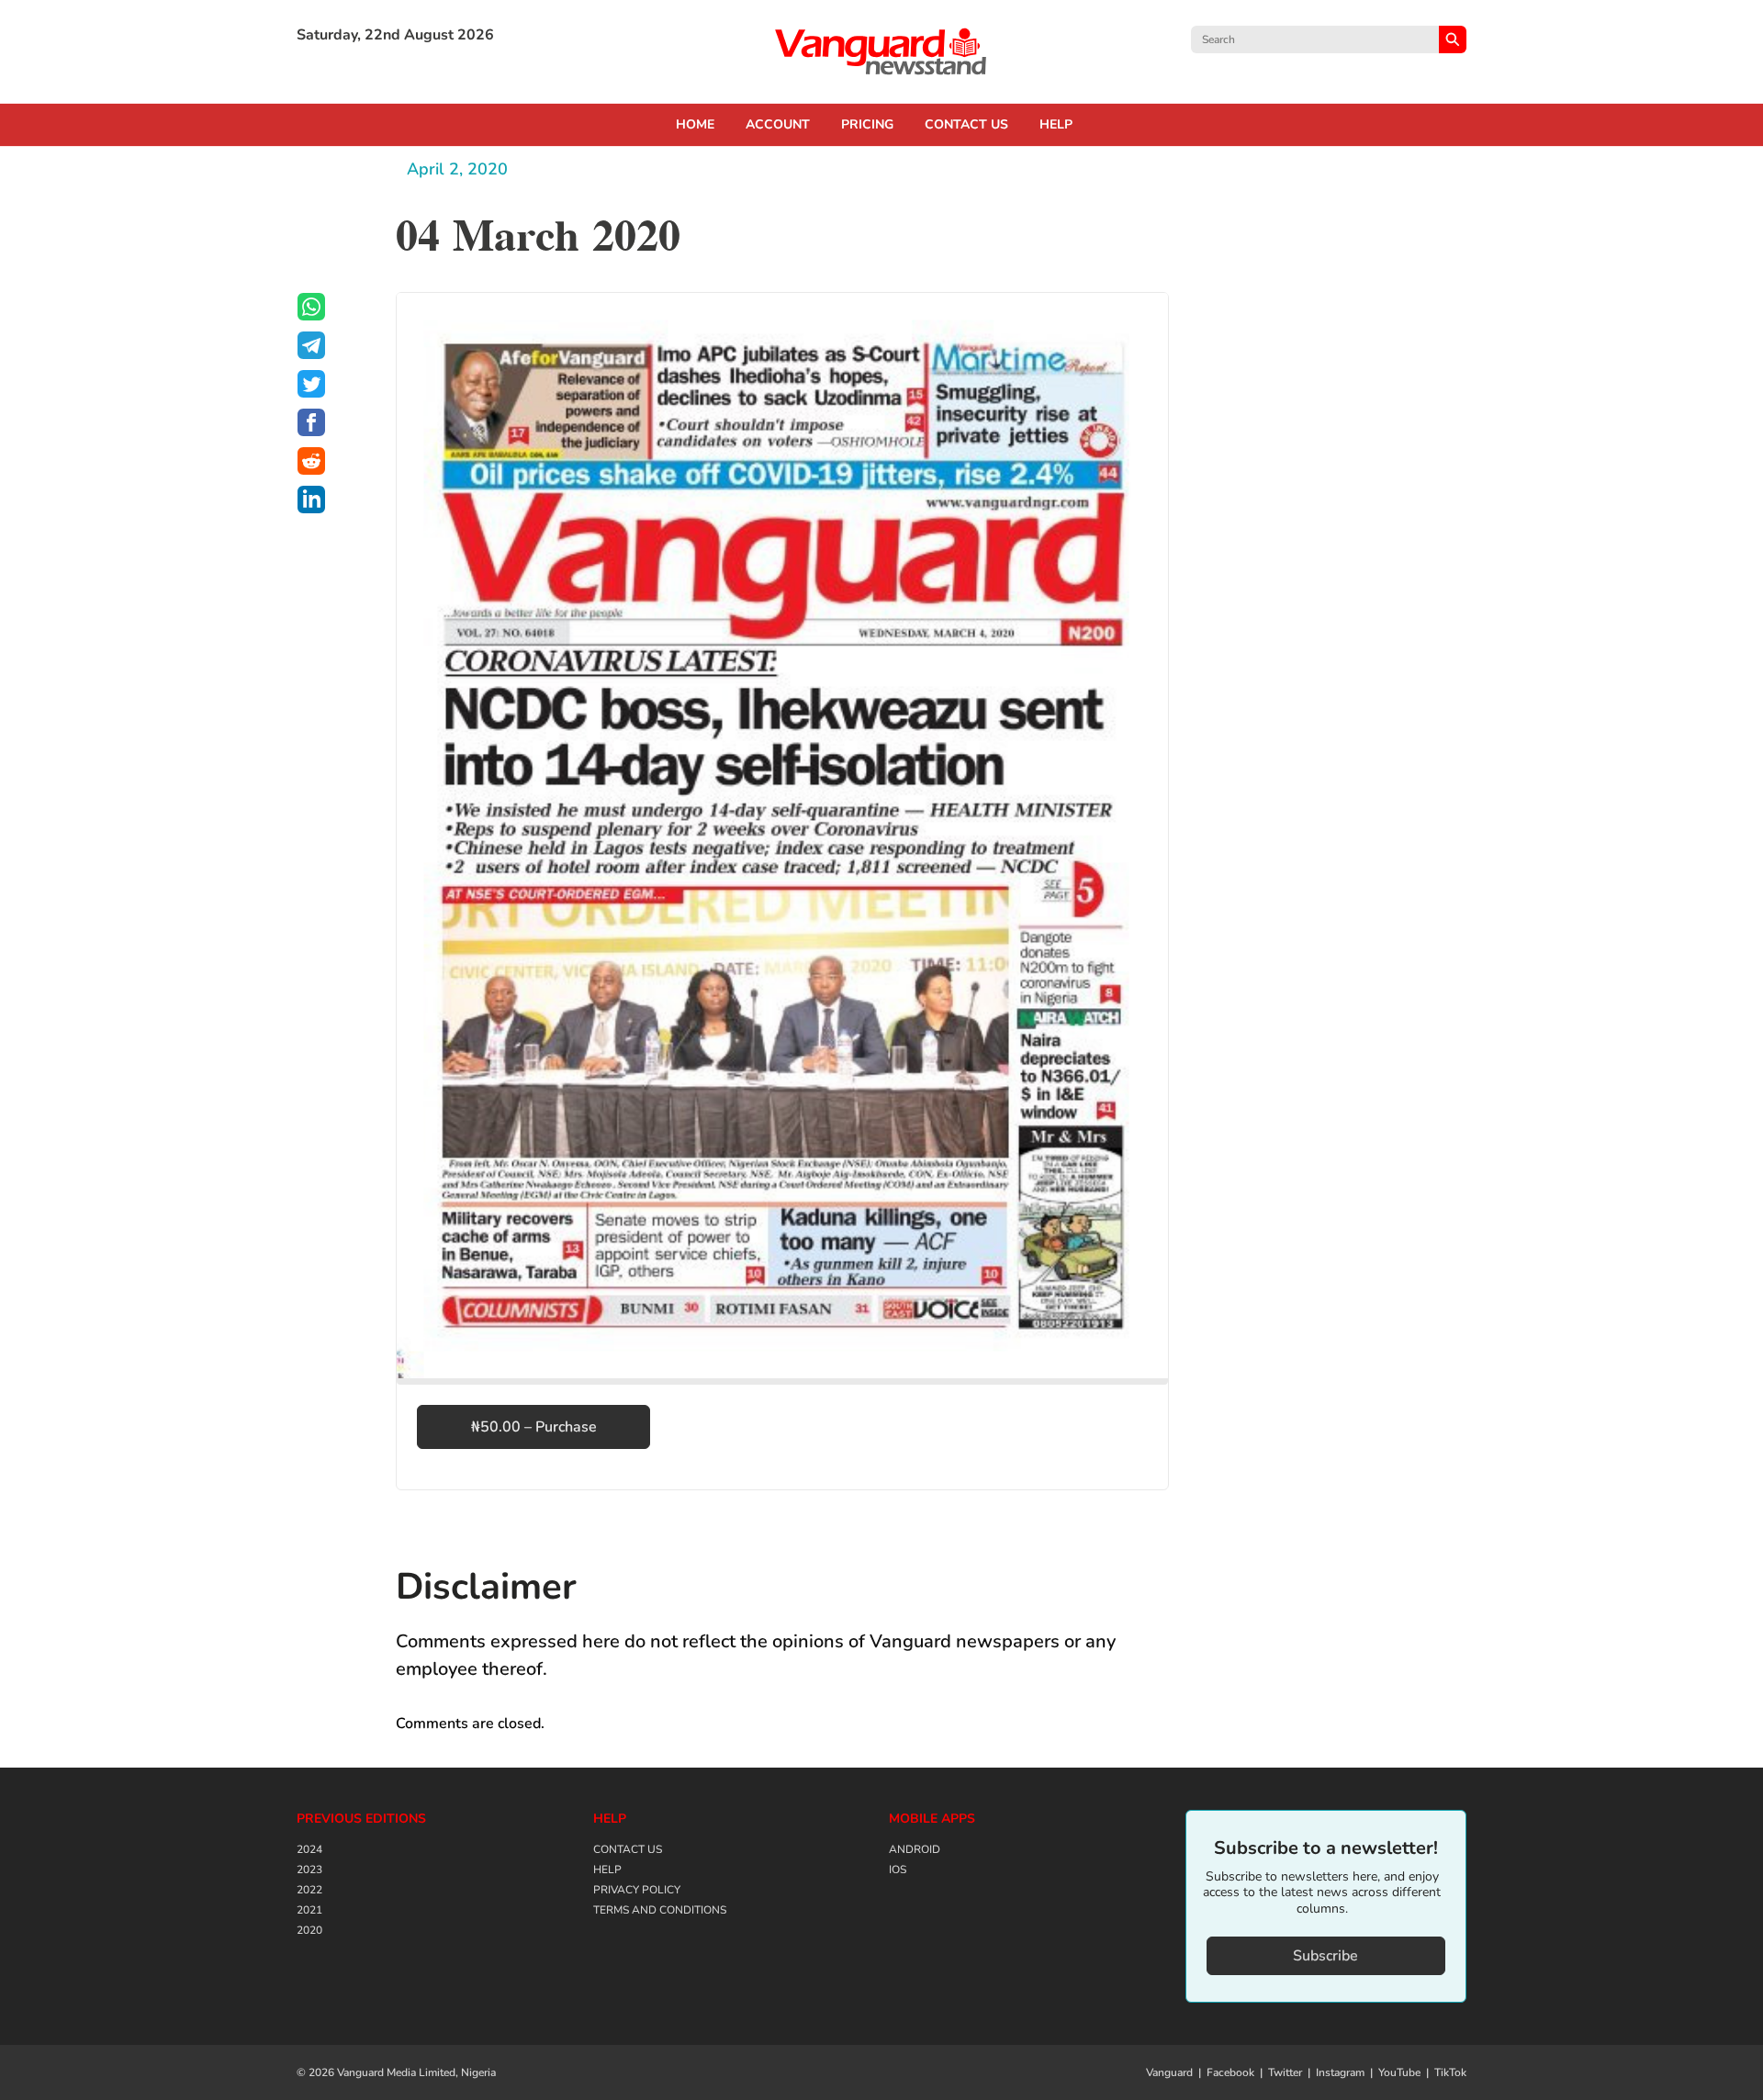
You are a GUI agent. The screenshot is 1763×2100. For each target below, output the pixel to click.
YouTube (1399, 2072)
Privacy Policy (637, 1890)
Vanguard (1169, 2072)
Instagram (1340, 2072)
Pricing (867, 125)
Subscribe (1325, 1956)
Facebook (1230, 2072)
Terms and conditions (660, 1910)
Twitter (1285, 2072)
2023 (309, 1870)
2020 (309, 1930)
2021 (309, 1910)
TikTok (1450, 2072)
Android (915, 1849)
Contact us (966, 125)
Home (695, 125)
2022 (309, 1890)
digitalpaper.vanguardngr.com (881, 51)
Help (1056, 125)
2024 (309, 1849)
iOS (898, 1870)
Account (778, 125)
